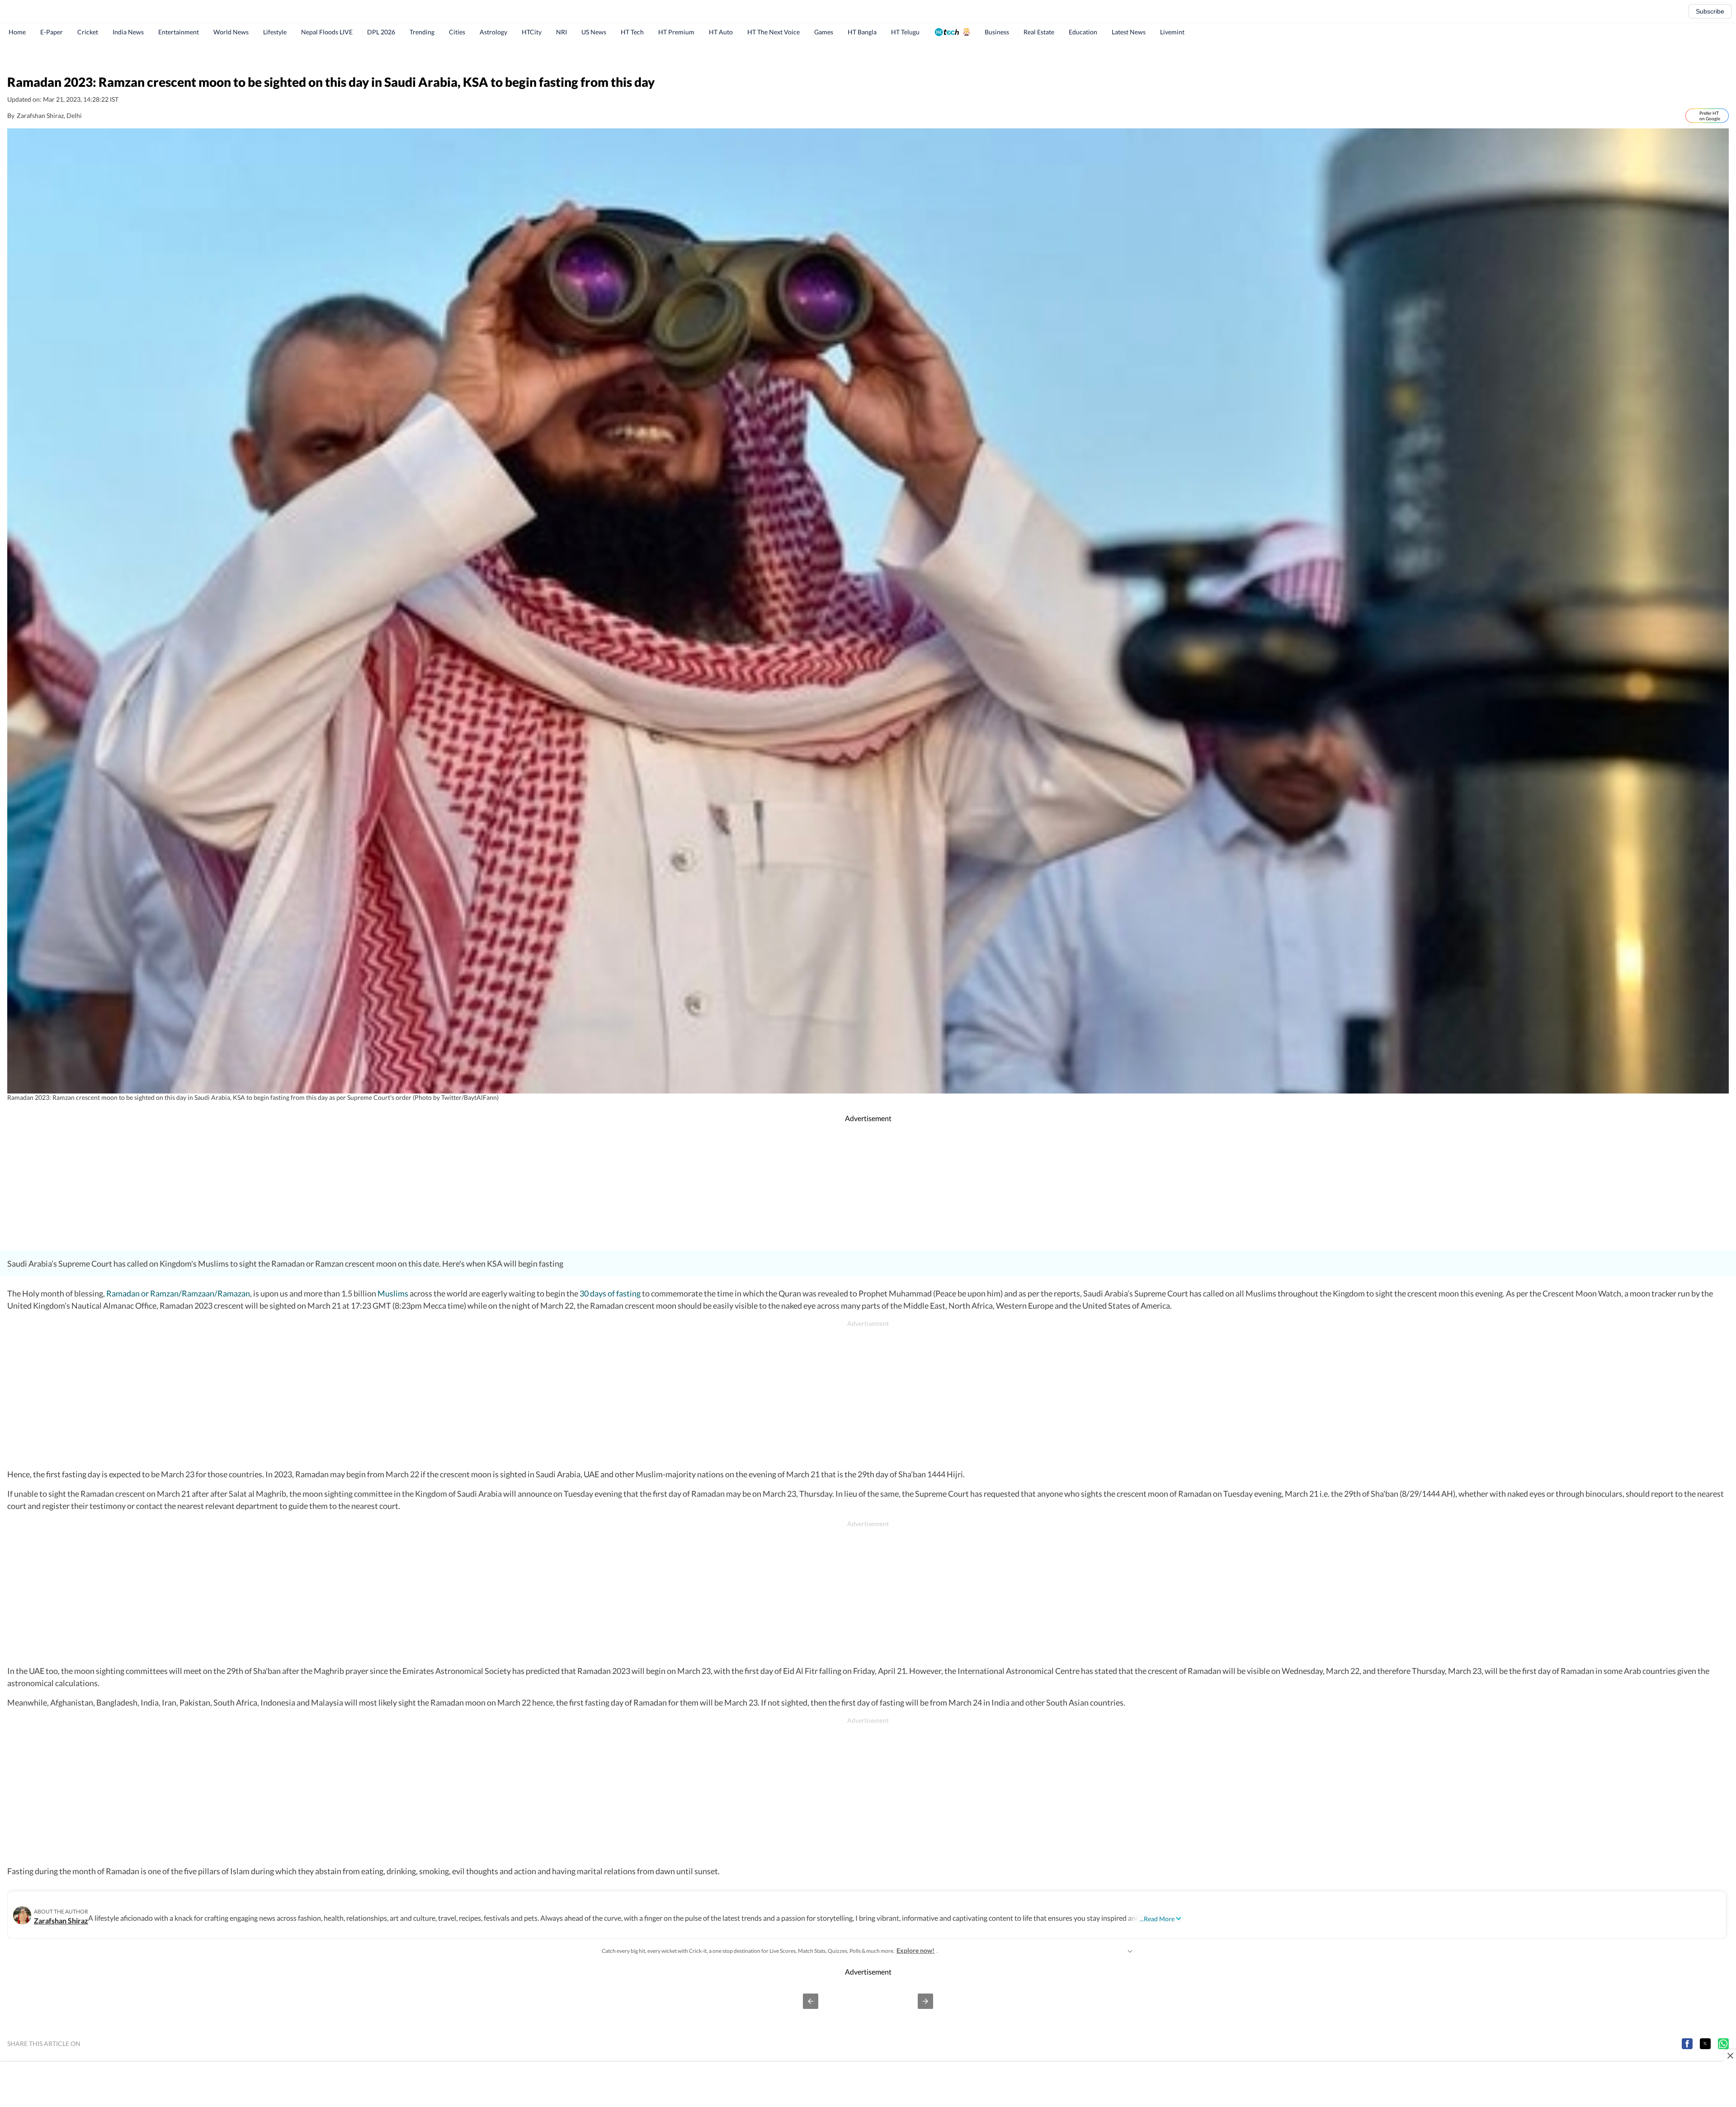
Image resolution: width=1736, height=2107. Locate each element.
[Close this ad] (1730, 2055)
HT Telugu (905, 32)
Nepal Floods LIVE (327, 32)
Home (17, 32)
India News (128, 32)
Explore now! (915, 1950)
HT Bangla (862, 32)
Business (997, 32)
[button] (811, 2001)
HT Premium (676, 32)
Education (1083, 32)
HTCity (532, 32)
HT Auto (721, 32)
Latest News (1129, 32)
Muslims (393, 1293)
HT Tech (632, 32)
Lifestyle (275, 32)
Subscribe (1710, 11)
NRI (561, 32)
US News (594, 32)
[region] (868, 57)
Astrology (493, 32)
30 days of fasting (610, 1293)
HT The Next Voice (774, 32)
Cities (457, 32)
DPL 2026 (381, 32)
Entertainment (179, 32)
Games (824, 32)
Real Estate (1039, 32)
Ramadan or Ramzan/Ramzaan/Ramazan (178, 1293)
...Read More (1157, 1919)
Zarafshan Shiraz (61, 1921)
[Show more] (1130, 1951)
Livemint (1172, 32)
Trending (422, 32)
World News (231, 32)
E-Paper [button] (52, 32)
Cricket (88, 32)
